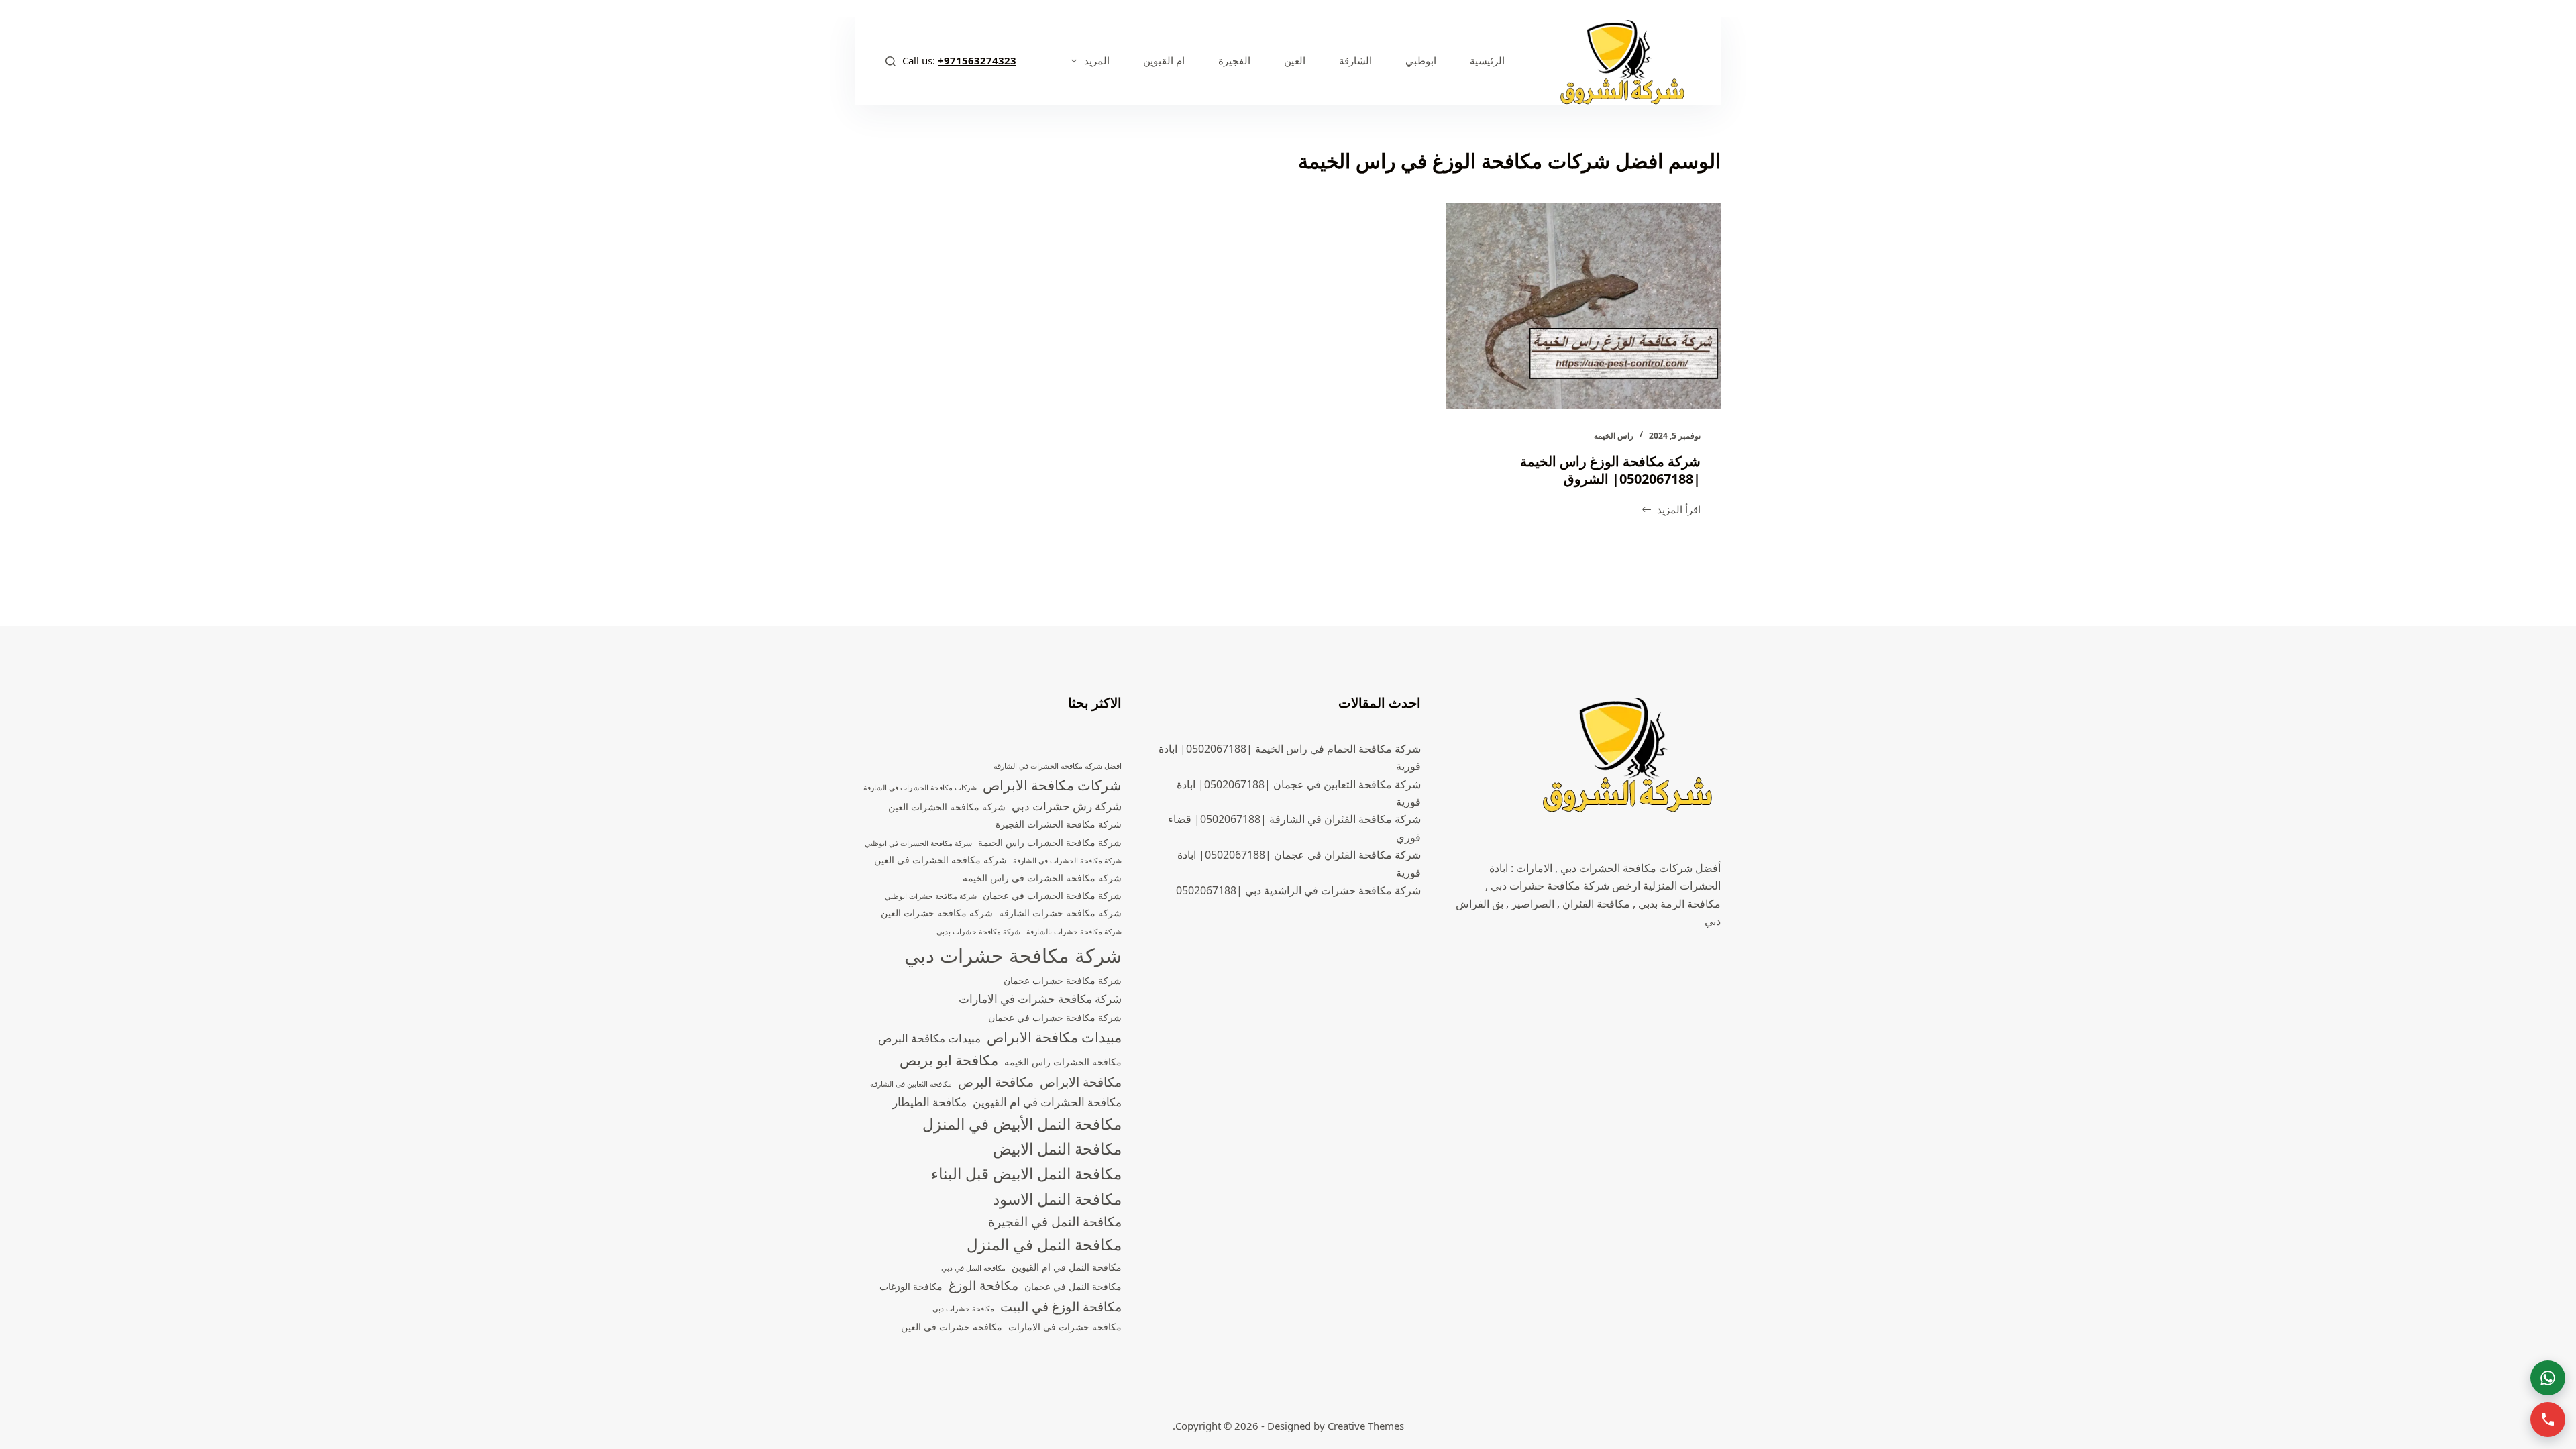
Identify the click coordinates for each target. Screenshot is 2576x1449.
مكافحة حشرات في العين (952, 1327)
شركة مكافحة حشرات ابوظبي (931, 896)
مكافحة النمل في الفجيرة (1055, 1222)
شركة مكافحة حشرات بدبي (978, 932)
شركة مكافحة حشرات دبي (1013, 955)
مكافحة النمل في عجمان (1073, 1286)
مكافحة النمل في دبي (973, 1268)
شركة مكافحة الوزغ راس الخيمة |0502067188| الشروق (1610, 470)
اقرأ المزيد (1671, 510)
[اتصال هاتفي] (2548, 1419)
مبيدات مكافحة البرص (929, 1038)
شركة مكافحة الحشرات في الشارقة (1067, 861)
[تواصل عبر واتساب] (2548, 1378)
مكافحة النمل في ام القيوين (1067, 1267)
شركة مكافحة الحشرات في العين (941, 860)
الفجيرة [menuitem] (1234, 60)
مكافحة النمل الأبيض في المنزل (1022, 1124)
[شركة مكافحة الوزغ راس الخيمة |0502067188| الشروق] (1583, 306)
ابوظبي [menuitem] (1421, 60)
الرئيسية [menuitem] (1487, 60)
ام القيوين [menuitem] (1164, 60)
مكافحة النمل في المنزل (1044, 1245)
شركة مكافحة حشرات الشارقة (1060, 913)
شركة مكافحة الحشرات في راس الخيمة (1042, 878)
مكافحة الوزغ (983, 1285)
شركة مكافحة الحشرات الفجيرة (1059, 824)
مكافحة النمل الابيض (1057, 1149)
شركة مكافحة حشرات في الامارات (1040, 999)
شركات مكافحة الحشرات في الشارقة (920, 788)
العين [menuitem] (1295, 60)
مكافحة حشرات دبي (963, 1309)
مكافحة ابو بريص (949, 1060)
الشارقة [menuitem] (1355, 60)
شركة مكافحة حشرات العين (937, 913)
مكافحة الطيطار (929, 1102)
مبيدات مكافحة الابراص (1054, 1037)
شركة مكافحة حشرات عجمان (1063, 980)
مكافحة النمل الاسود (1057, 1199)
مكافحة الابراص (1081, 1082)
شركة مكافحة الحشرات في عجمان (1052, 895)
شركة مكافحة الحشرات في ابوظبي (918, 843)
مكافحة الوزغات (911, 1286)
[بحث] (891, 61)
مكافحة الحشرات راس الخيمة (1063, 1062)
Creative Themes (1366, 1426)
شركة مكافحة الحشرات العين (947, 807)
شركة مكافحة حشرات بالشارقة (1074, 932)
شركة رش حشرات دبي (1067, 806)
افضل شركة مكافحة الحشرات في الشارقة (1058, 766)
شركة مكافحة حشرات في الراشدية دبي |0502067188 (1298, 890)
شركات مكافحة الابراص (1052, 785)
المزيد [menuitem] (1097, 60)
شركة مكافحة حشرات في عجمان (1055, 1017)
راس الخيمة (1614, 436)
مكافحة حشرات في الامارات (1065, 1327)
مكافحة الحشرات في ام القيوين (1047, 1102)
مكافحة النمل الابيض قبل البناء (1026, 1174)
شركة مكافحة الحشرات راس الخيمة (1050, 842)
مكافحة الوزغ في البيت (1061, 1307)
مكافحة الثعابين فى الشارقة (911, 1084)
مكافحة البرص (996, 1082)
